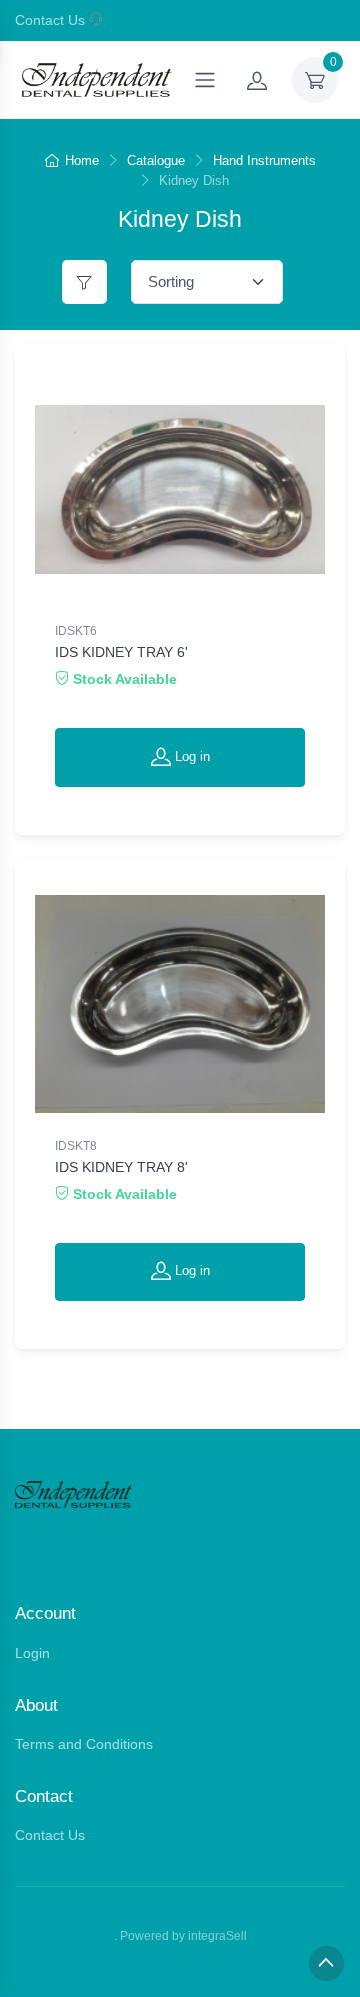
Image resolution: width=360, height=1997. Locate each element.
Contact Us (50, 20)
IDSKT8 (76, 1146)
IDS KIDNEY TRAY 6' (121, 652)
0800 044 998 (155, 20)
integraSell (217, 1936)
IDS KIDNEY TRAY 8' (121, 1167)
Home (82, 160)
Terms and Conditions (84, 1744)
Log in (190, 756)
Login (32, 1653)
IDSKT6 (76, 631)
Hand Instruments (264, 160)
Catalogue (156, 160)
